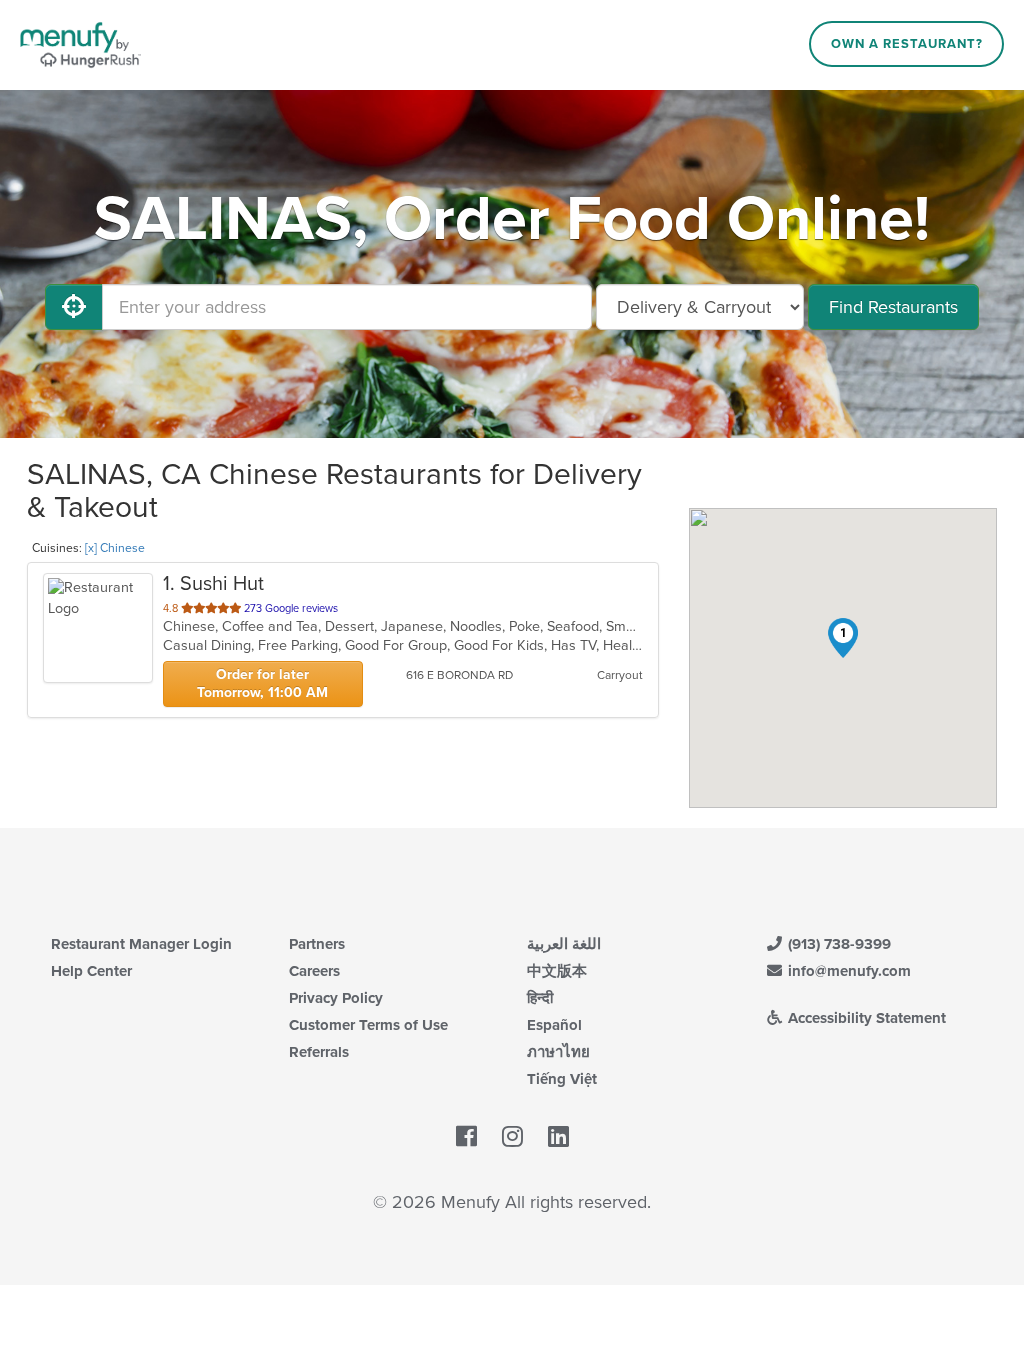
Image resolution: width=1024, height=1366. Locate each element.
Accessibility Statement (865, 1018)
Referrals (319, 1052)
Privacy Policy (336, 998)
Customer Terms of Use (368, 1025)
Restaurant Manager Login (141, 944)
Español (554, 1025)
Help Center (91, 971)
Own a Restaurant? (907, 44)
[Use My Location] (74, 307)
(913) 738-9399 (837, 944)
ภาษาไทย (558, 1052)
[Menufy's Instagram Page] (512, 1137)
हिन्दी (540, 998)
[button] (843, 638)
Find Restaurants (893, 307)
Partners (317, 944)
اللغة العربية (564, 944)
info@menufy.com (847, 971)
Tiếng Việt (562, 1079)
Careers (314, 971)
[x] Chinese (115, 548)
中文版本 (557, 971)
